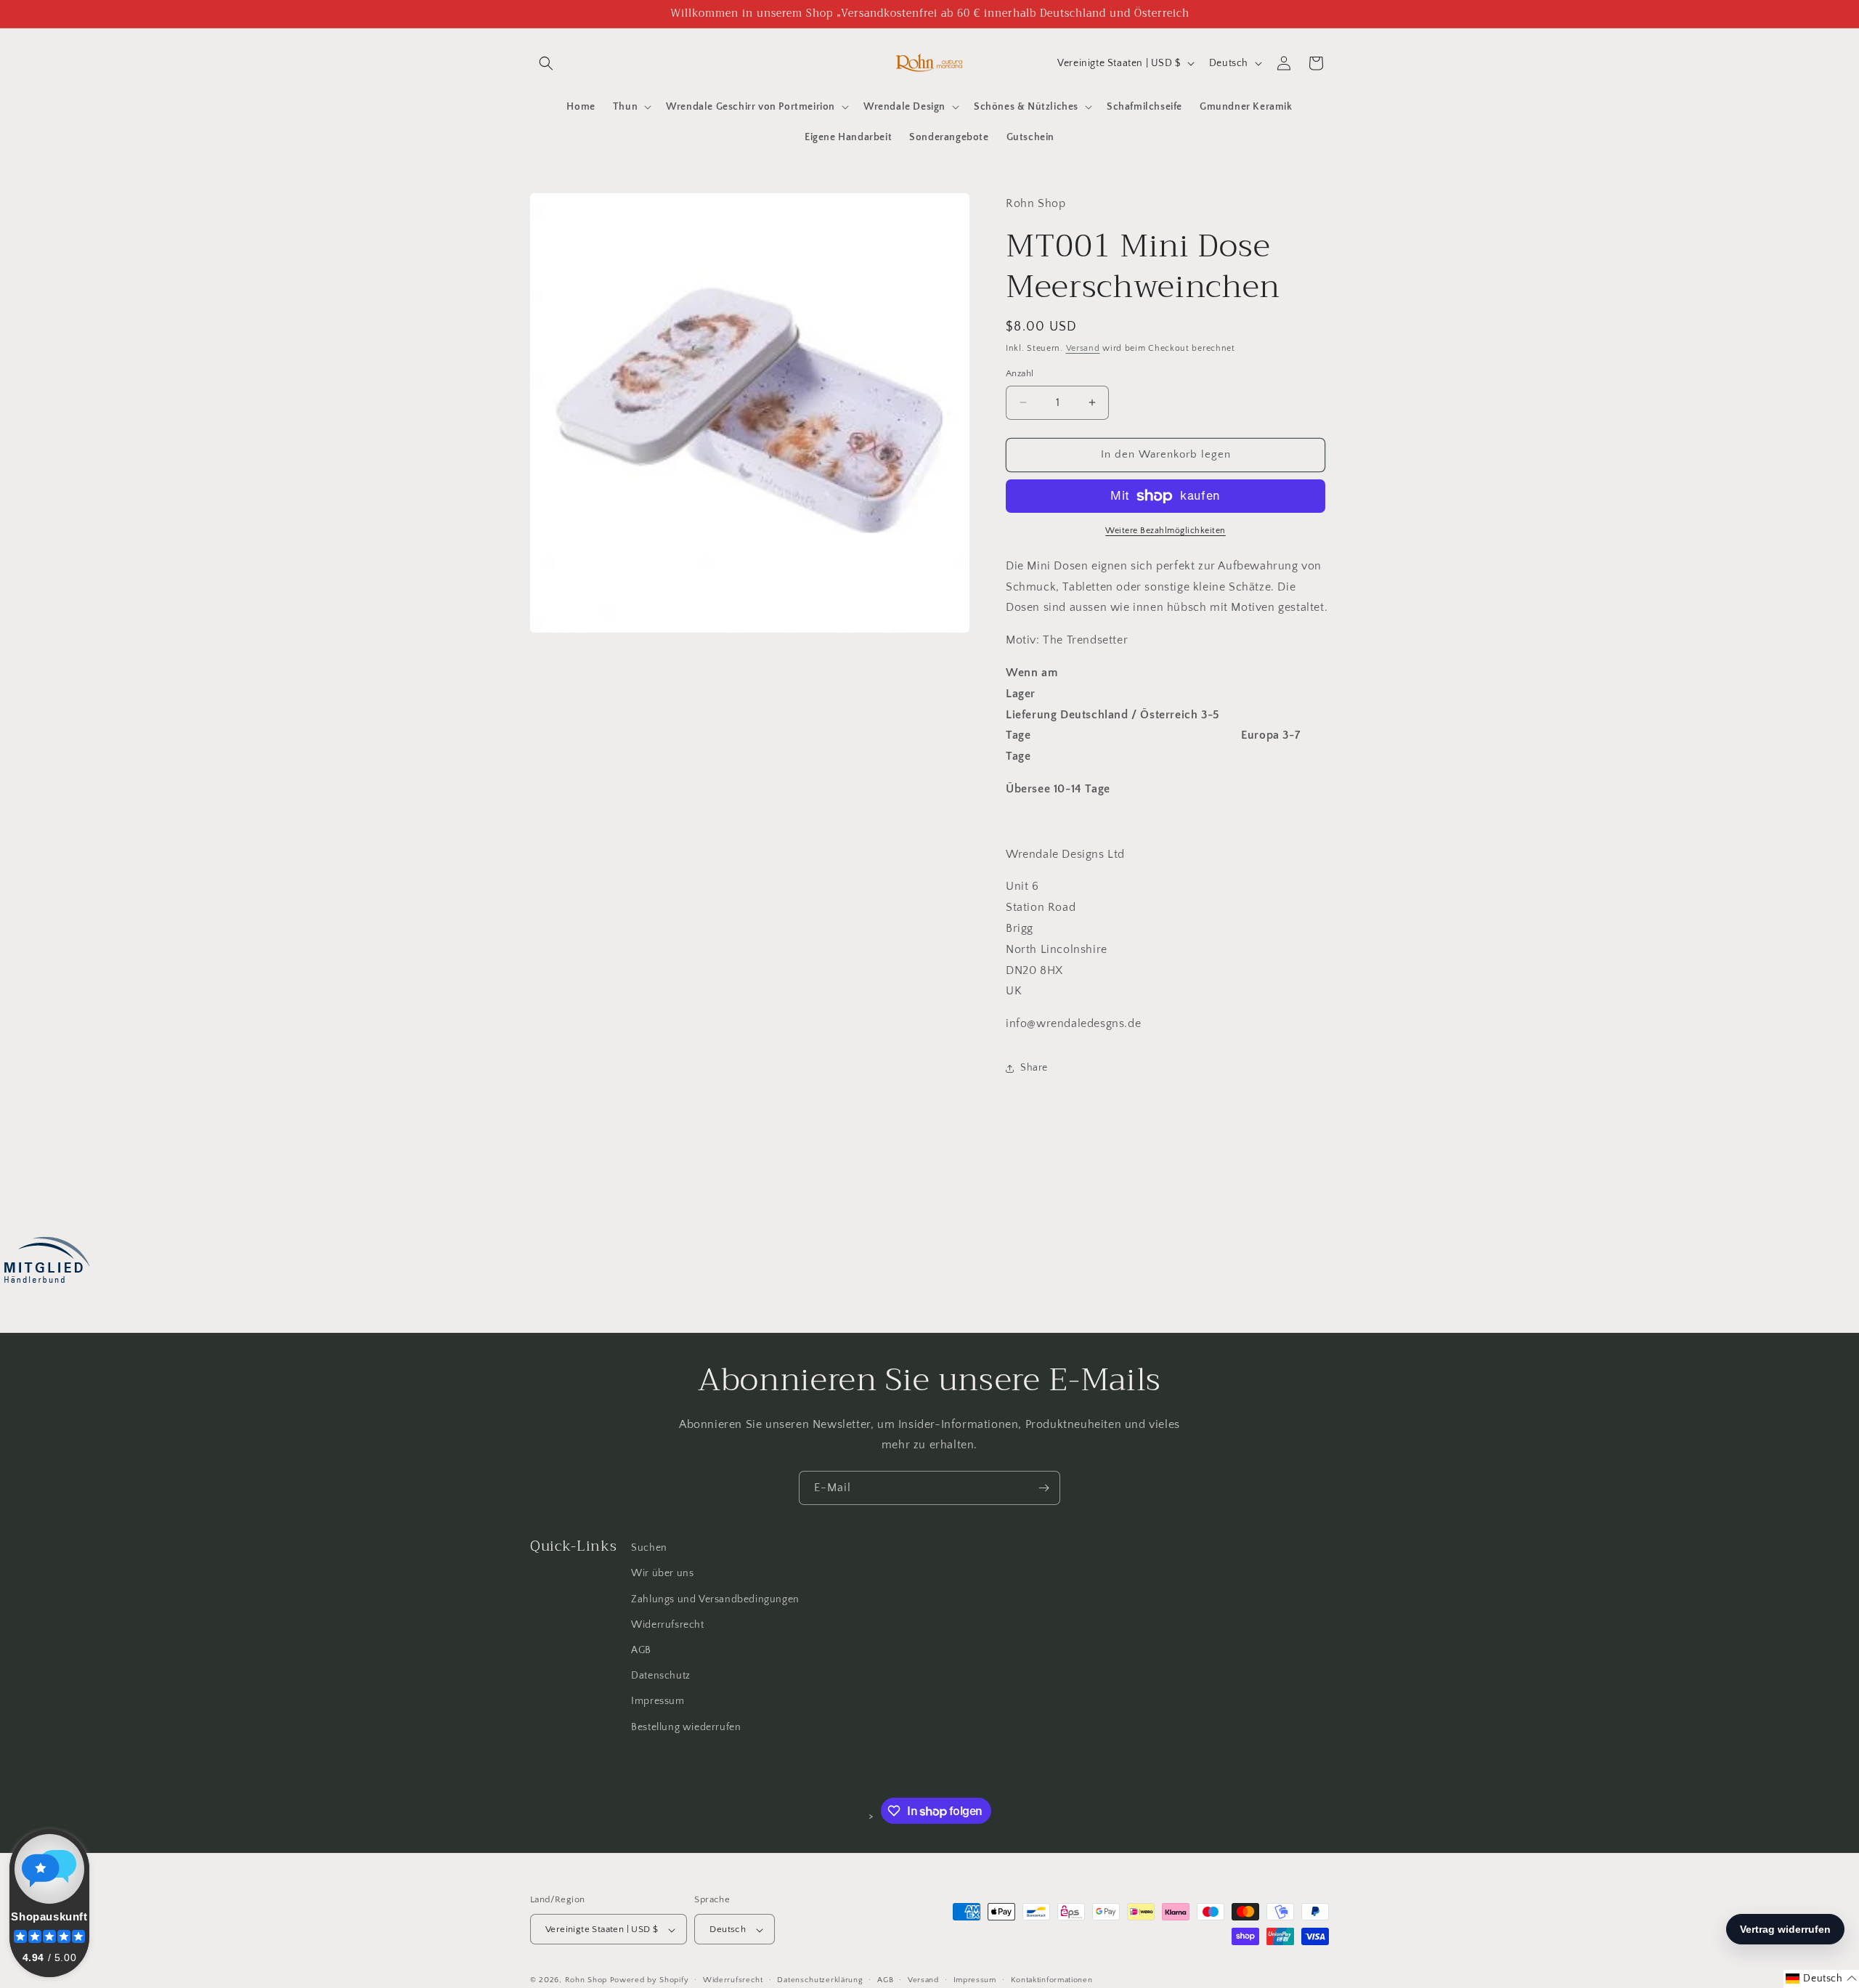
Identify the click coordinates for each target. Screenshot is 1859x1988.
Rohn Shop (586, 1981)
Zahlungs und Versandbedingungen (715, 1599)
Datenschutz (661, 1676)
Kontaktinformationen (1052, 1980)
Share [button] (1034, 1068)
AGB (641, 1650)
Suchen (649, 1548)
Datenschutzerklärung (820, 1980)
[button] (546, 63)
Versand (1083, 348)
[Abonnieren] (1044, 1488)
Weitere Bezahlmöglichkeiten (1166, 531)
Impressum (658, 1701)
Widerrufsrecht (667, 1624)
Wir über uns (662, 1573)
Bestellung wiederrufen (686, 1727)
